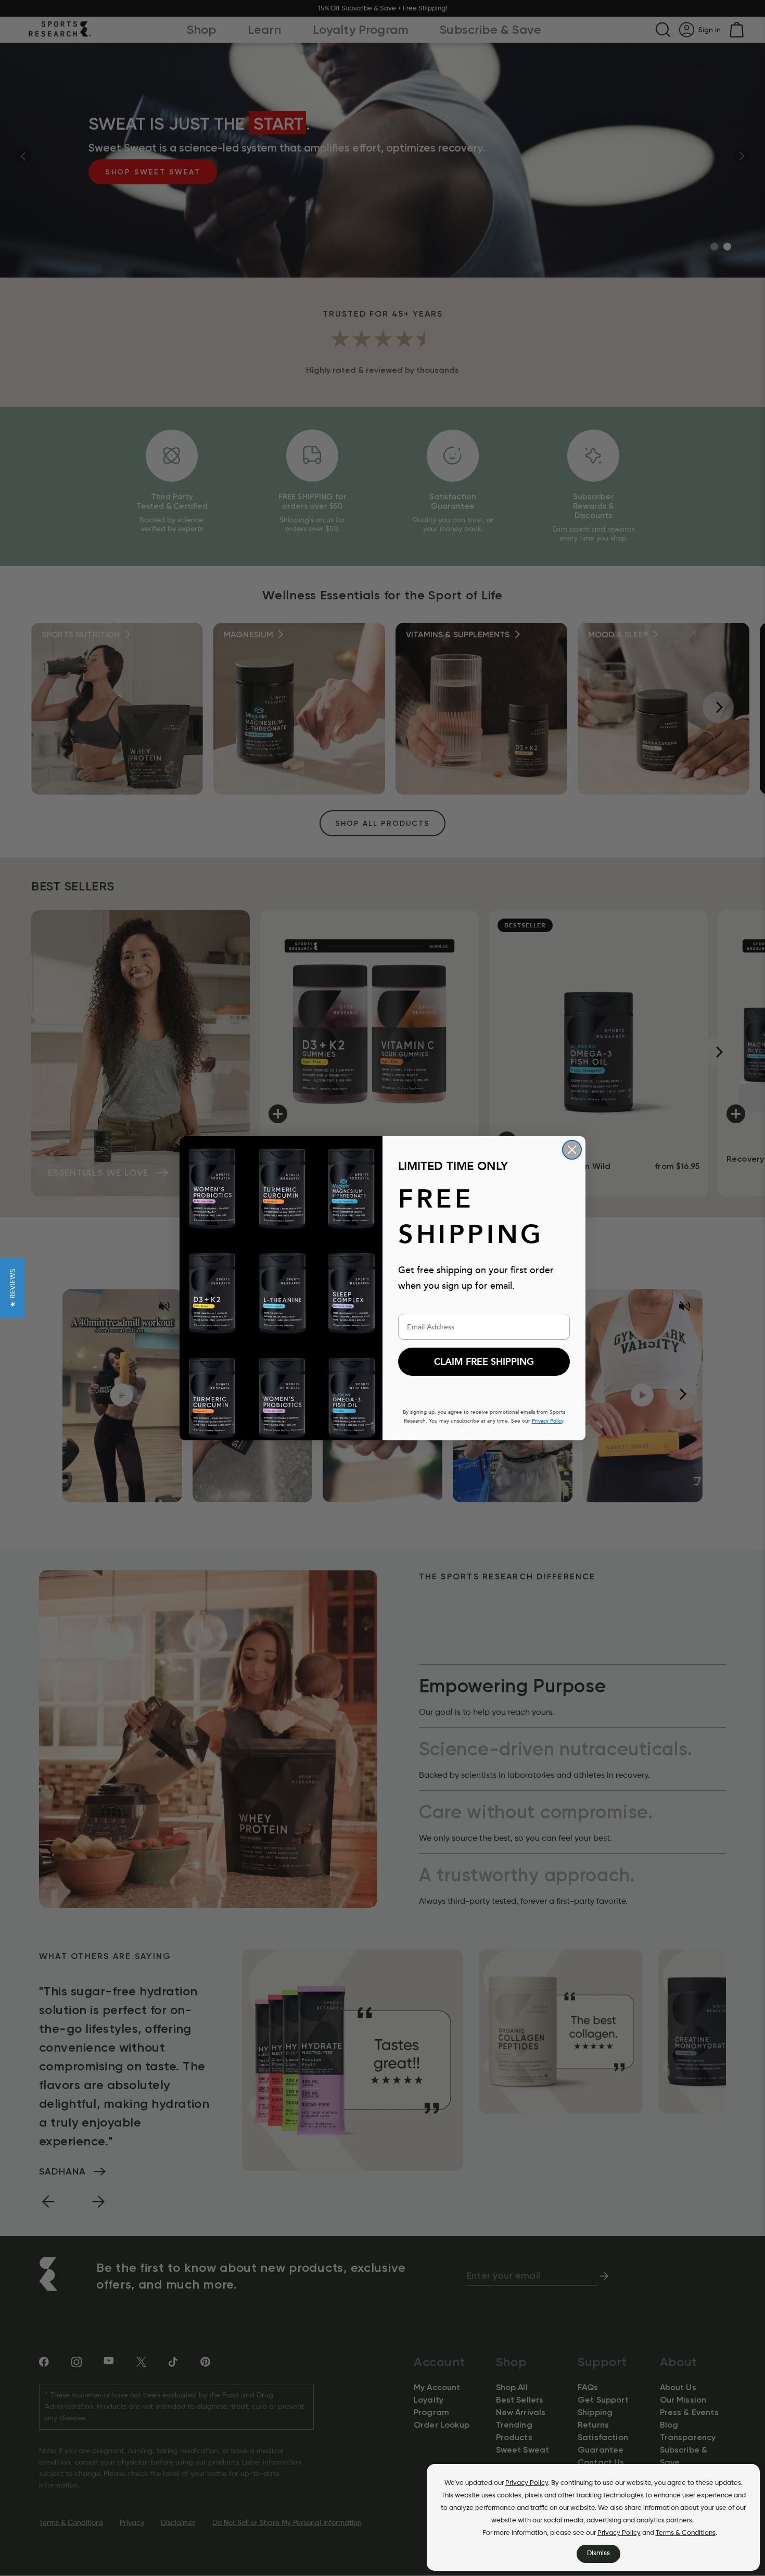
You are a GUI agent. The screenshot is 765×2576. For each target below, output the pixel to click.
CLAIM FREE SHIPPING (484, 1362)
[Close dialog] (572, 1150)
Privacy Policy (527, 2483)
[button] (12, 1288)
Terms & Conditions (686, 2533)
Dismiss (598, 2553)
